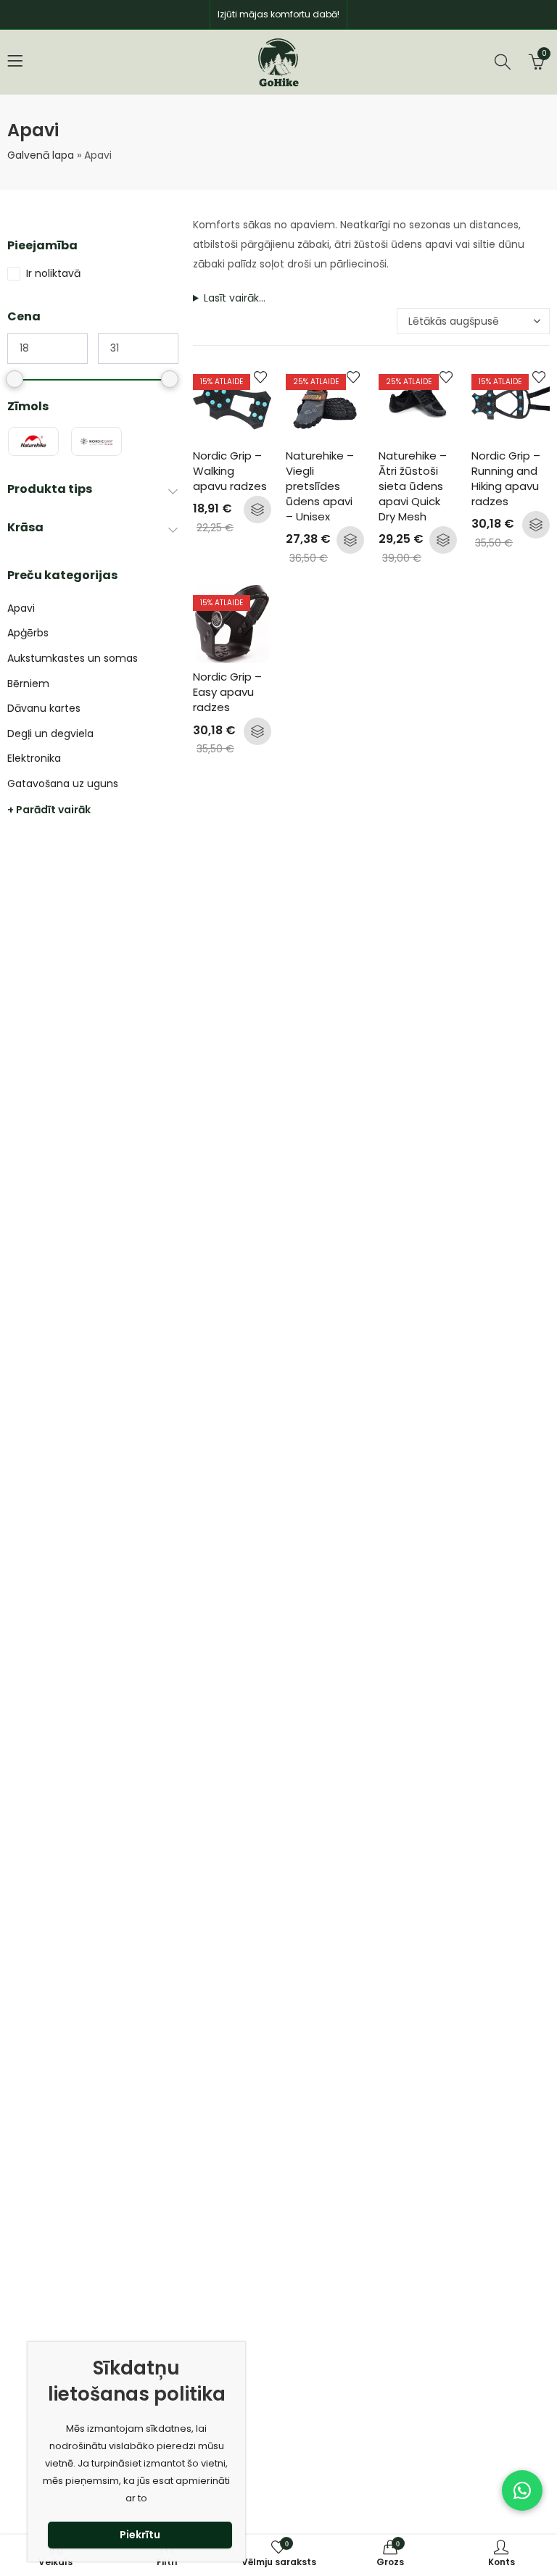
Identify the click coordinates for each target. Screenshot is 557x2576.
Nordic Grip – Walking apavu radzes (230, 471)
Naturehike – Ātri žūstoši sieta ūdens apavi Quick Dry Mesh (414, 486)
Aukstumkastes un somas (73, 658)
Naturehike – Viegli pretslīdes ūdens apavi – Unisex (321, 486)
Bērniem (28, 684)
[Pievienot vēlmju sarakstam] (260, 377)
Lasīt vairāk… (235, 298)
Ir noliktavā (53, 273)
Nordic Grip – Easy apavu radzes (229, 692)
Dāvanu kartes (44, 708)
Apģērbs (28, 633)
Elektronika (34, 758)
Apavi (21, 608)
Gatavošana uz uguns (63, 784)
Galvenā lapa (41, 155)
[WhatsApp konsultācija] (522, 2490)
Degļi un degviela (50, 734)
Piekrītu (140, 2535)
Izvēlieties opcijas (257, 510)
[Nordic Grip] (96, 441)
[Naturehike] (33, 441)
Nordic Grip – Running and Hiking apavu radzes (507, 478)
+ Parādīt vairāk (49, 810)
